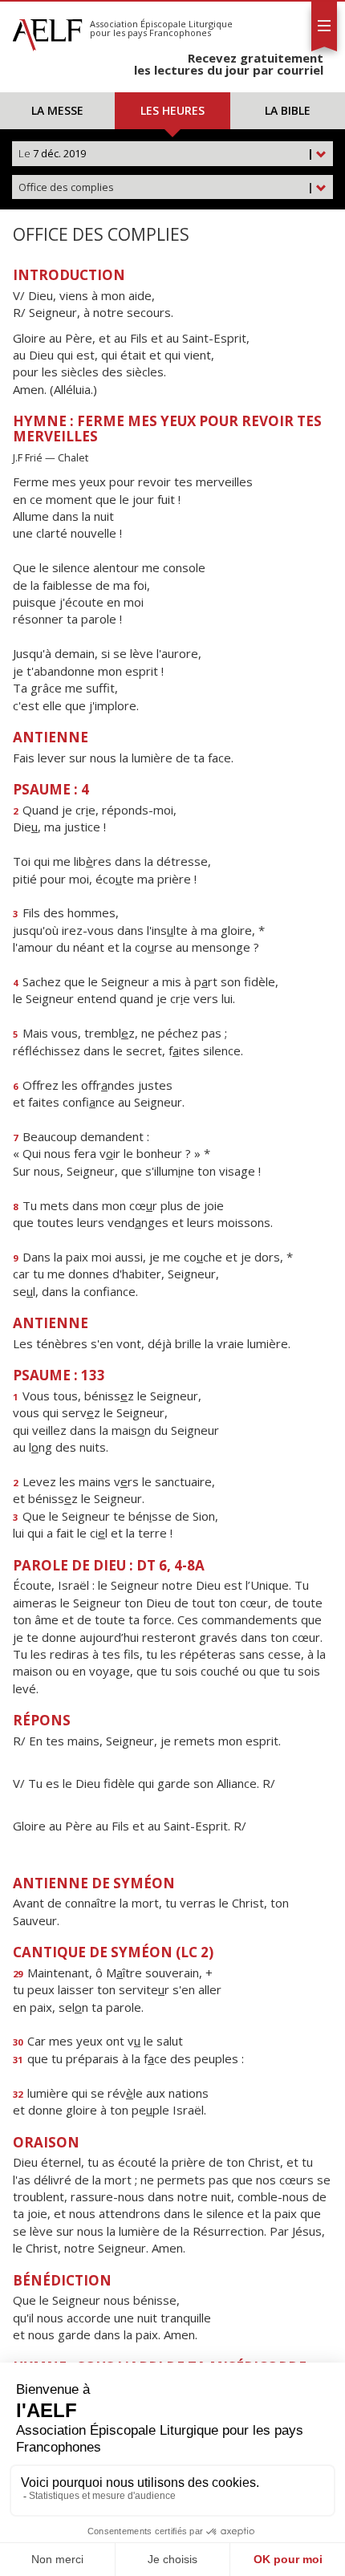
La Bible (288, 110)
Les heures (172, 110)
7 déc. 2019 (166, 153)
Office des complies (166, 187)
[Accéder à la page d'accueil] (47, 30)
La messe (57, 110)
